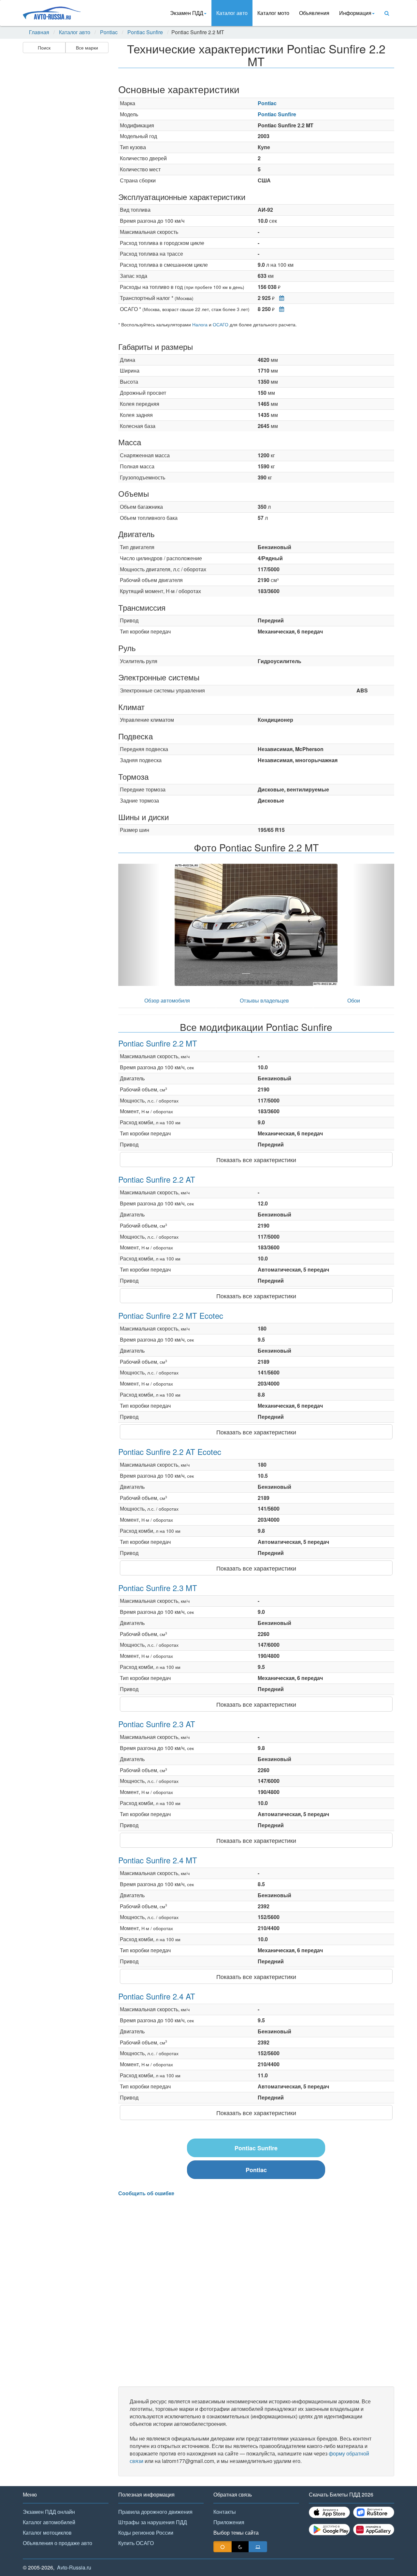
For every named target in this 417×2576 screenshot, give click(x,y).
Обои (354, 1000)
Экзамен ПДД (187, 13)
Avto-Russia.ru (74, 2567)
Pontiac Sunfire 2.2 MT (158, 1043)
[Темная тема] (240, 2547)
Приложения (229, 2522)
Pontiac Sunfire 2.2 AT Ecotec (170, 1452)
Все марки (87, 48)
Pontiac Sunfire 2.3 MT (158, 1588)
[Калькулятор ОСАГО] (280, 309)
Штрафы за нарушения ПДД (153, 2522)
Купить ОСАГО (136, 2543)
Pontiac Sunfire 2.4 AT (157, 1996)
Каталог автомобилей (49, 2522)
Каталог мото (273, 13)
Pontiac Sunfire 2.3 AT (157, 1724)
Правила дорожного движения (155, 2512)
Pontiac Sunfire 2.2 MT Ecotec (171, 1315)
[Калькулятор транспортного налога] (280, 298)
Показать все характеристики (256, 1160)
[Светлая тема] (223, 2547)
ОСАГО (221, 324)
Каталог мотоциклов (47, 2533)
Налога (200, 324)
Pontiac (109, 32)
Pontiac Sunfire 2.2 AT (157, 1179)
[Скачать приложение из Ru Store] (374, 2512)
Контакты (225, 2512)
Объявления (314, 13)
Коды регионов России (146, 2533)
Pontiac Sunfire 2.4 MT (158, 1860)
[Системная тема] (258, 2547)
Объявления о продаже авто (58, 2543)
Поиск (44, 48)
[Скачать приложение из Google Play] (329, 2530)
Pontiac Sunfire (145, 32)
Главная (39, 32)
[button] (139, 925)
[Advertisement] (65, 158)
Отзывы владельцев (264, 1000)
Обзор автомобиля (167, 1000)
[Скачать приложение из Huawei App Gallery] (374, 2530)
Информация (355, 13)
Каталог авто (232, 13)
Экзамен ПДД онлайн (49, 2512)
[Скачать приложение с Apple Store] (329, 2512)
